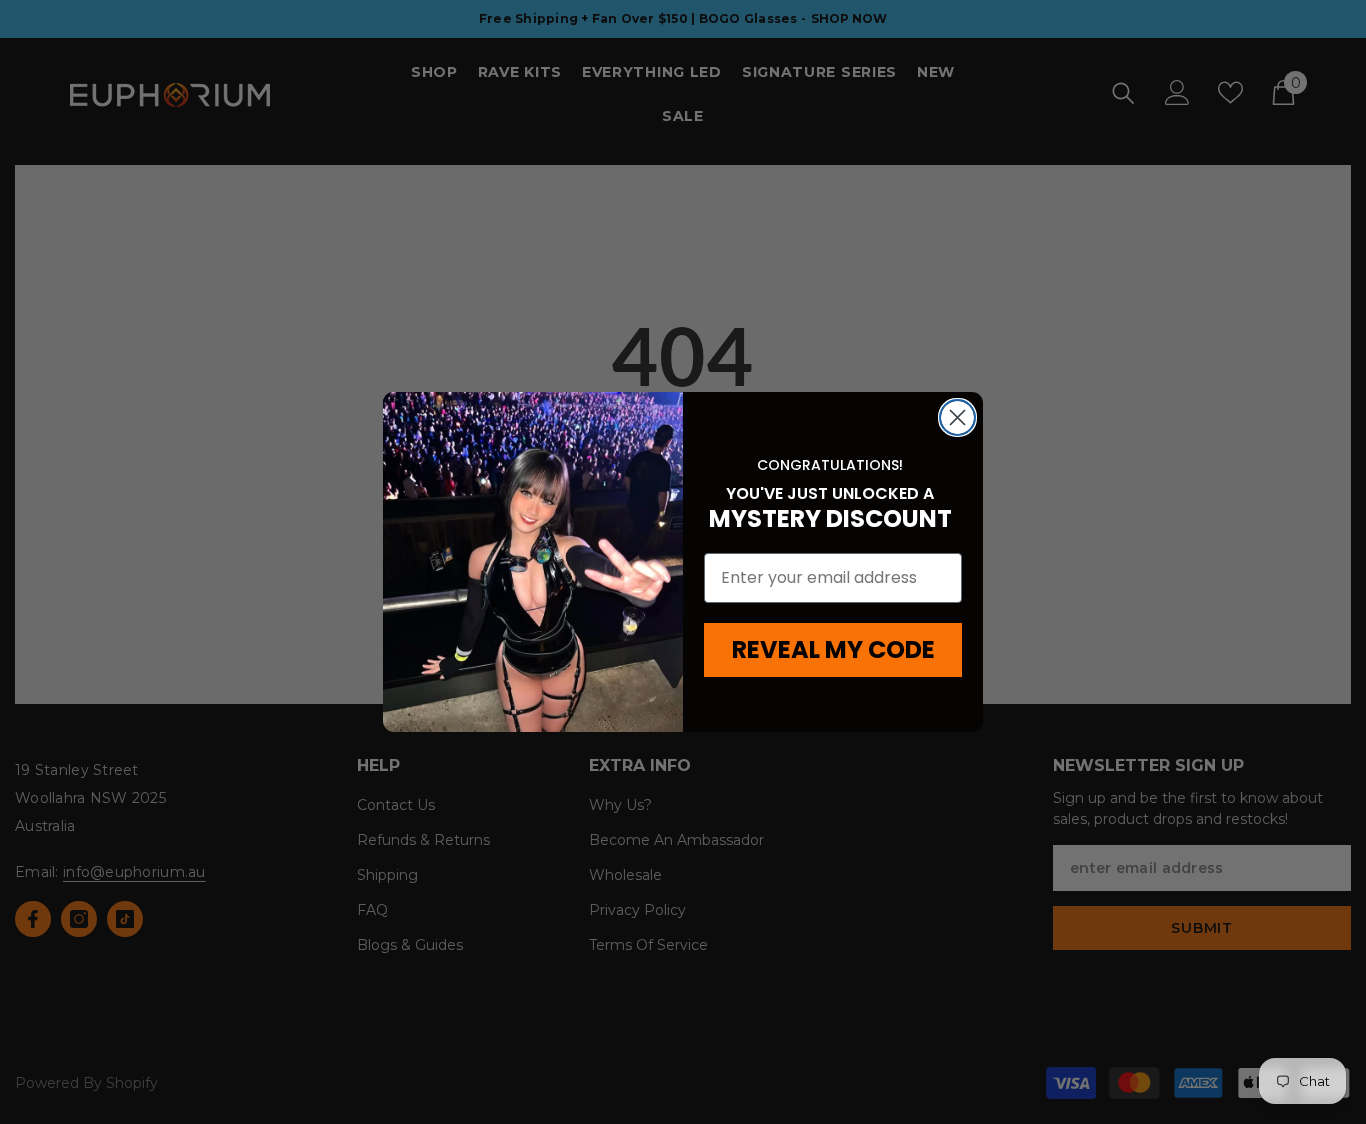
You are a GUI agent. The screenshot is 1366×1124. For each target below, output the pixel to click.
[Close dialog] (957, 417)
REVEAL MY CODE (833, 649)
